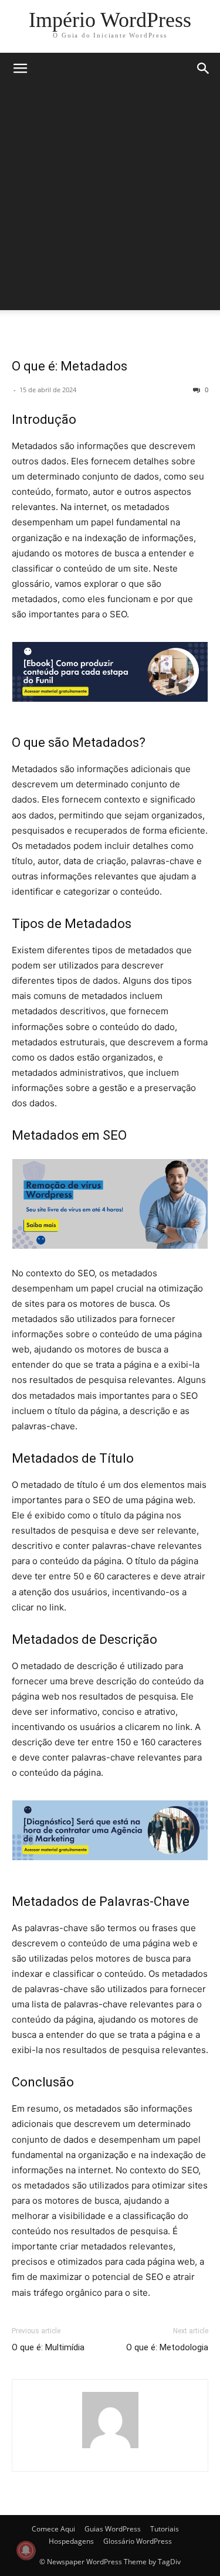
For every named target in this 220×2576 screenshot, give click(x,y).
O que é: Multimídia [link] (48, 2347)
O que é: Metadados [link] (70, 366)
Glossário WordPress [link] (138, 2541)
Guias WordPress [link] (113, 2529)
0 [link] (206, 390)
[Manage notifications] (26, 2550)
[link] (110, 20)
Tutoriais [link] (165, 2529)
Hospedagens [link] (71, 2541)
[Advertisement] (110, 200)
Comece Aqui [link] (53, 2529)
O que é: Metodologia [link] (167, 2347)
